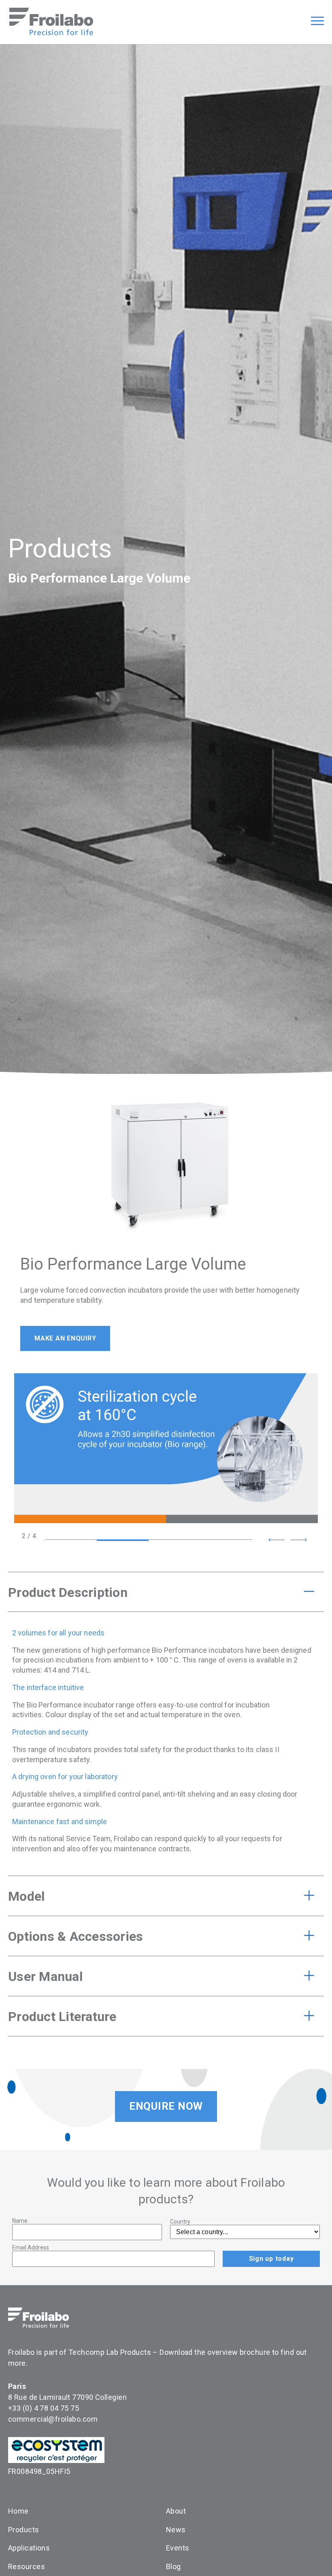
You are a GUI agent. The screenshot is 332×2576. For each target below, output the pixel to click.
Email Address (31, 2247)
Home (18, 2511)
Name (20, 2221)
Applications (29, 2548)
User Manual (45, 1976)
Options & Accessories (76, 1936)
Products (60, 549)
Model (26, 1896)
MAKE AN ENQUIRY (65, 1338)
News (176, 2530)
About (176, 2511)
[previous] (277, 1540)
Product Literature (62, 2017)
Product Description (68, 1592)
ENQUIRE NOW (166, 2106)
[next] (298, 1540)
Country (180, 2222)
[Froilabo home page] (51, 33)
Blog (173, 2566)
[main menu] (317, 22)
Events (178, 2548)
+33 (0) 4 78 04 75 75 (44, 2408)
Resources (27, 2566)
